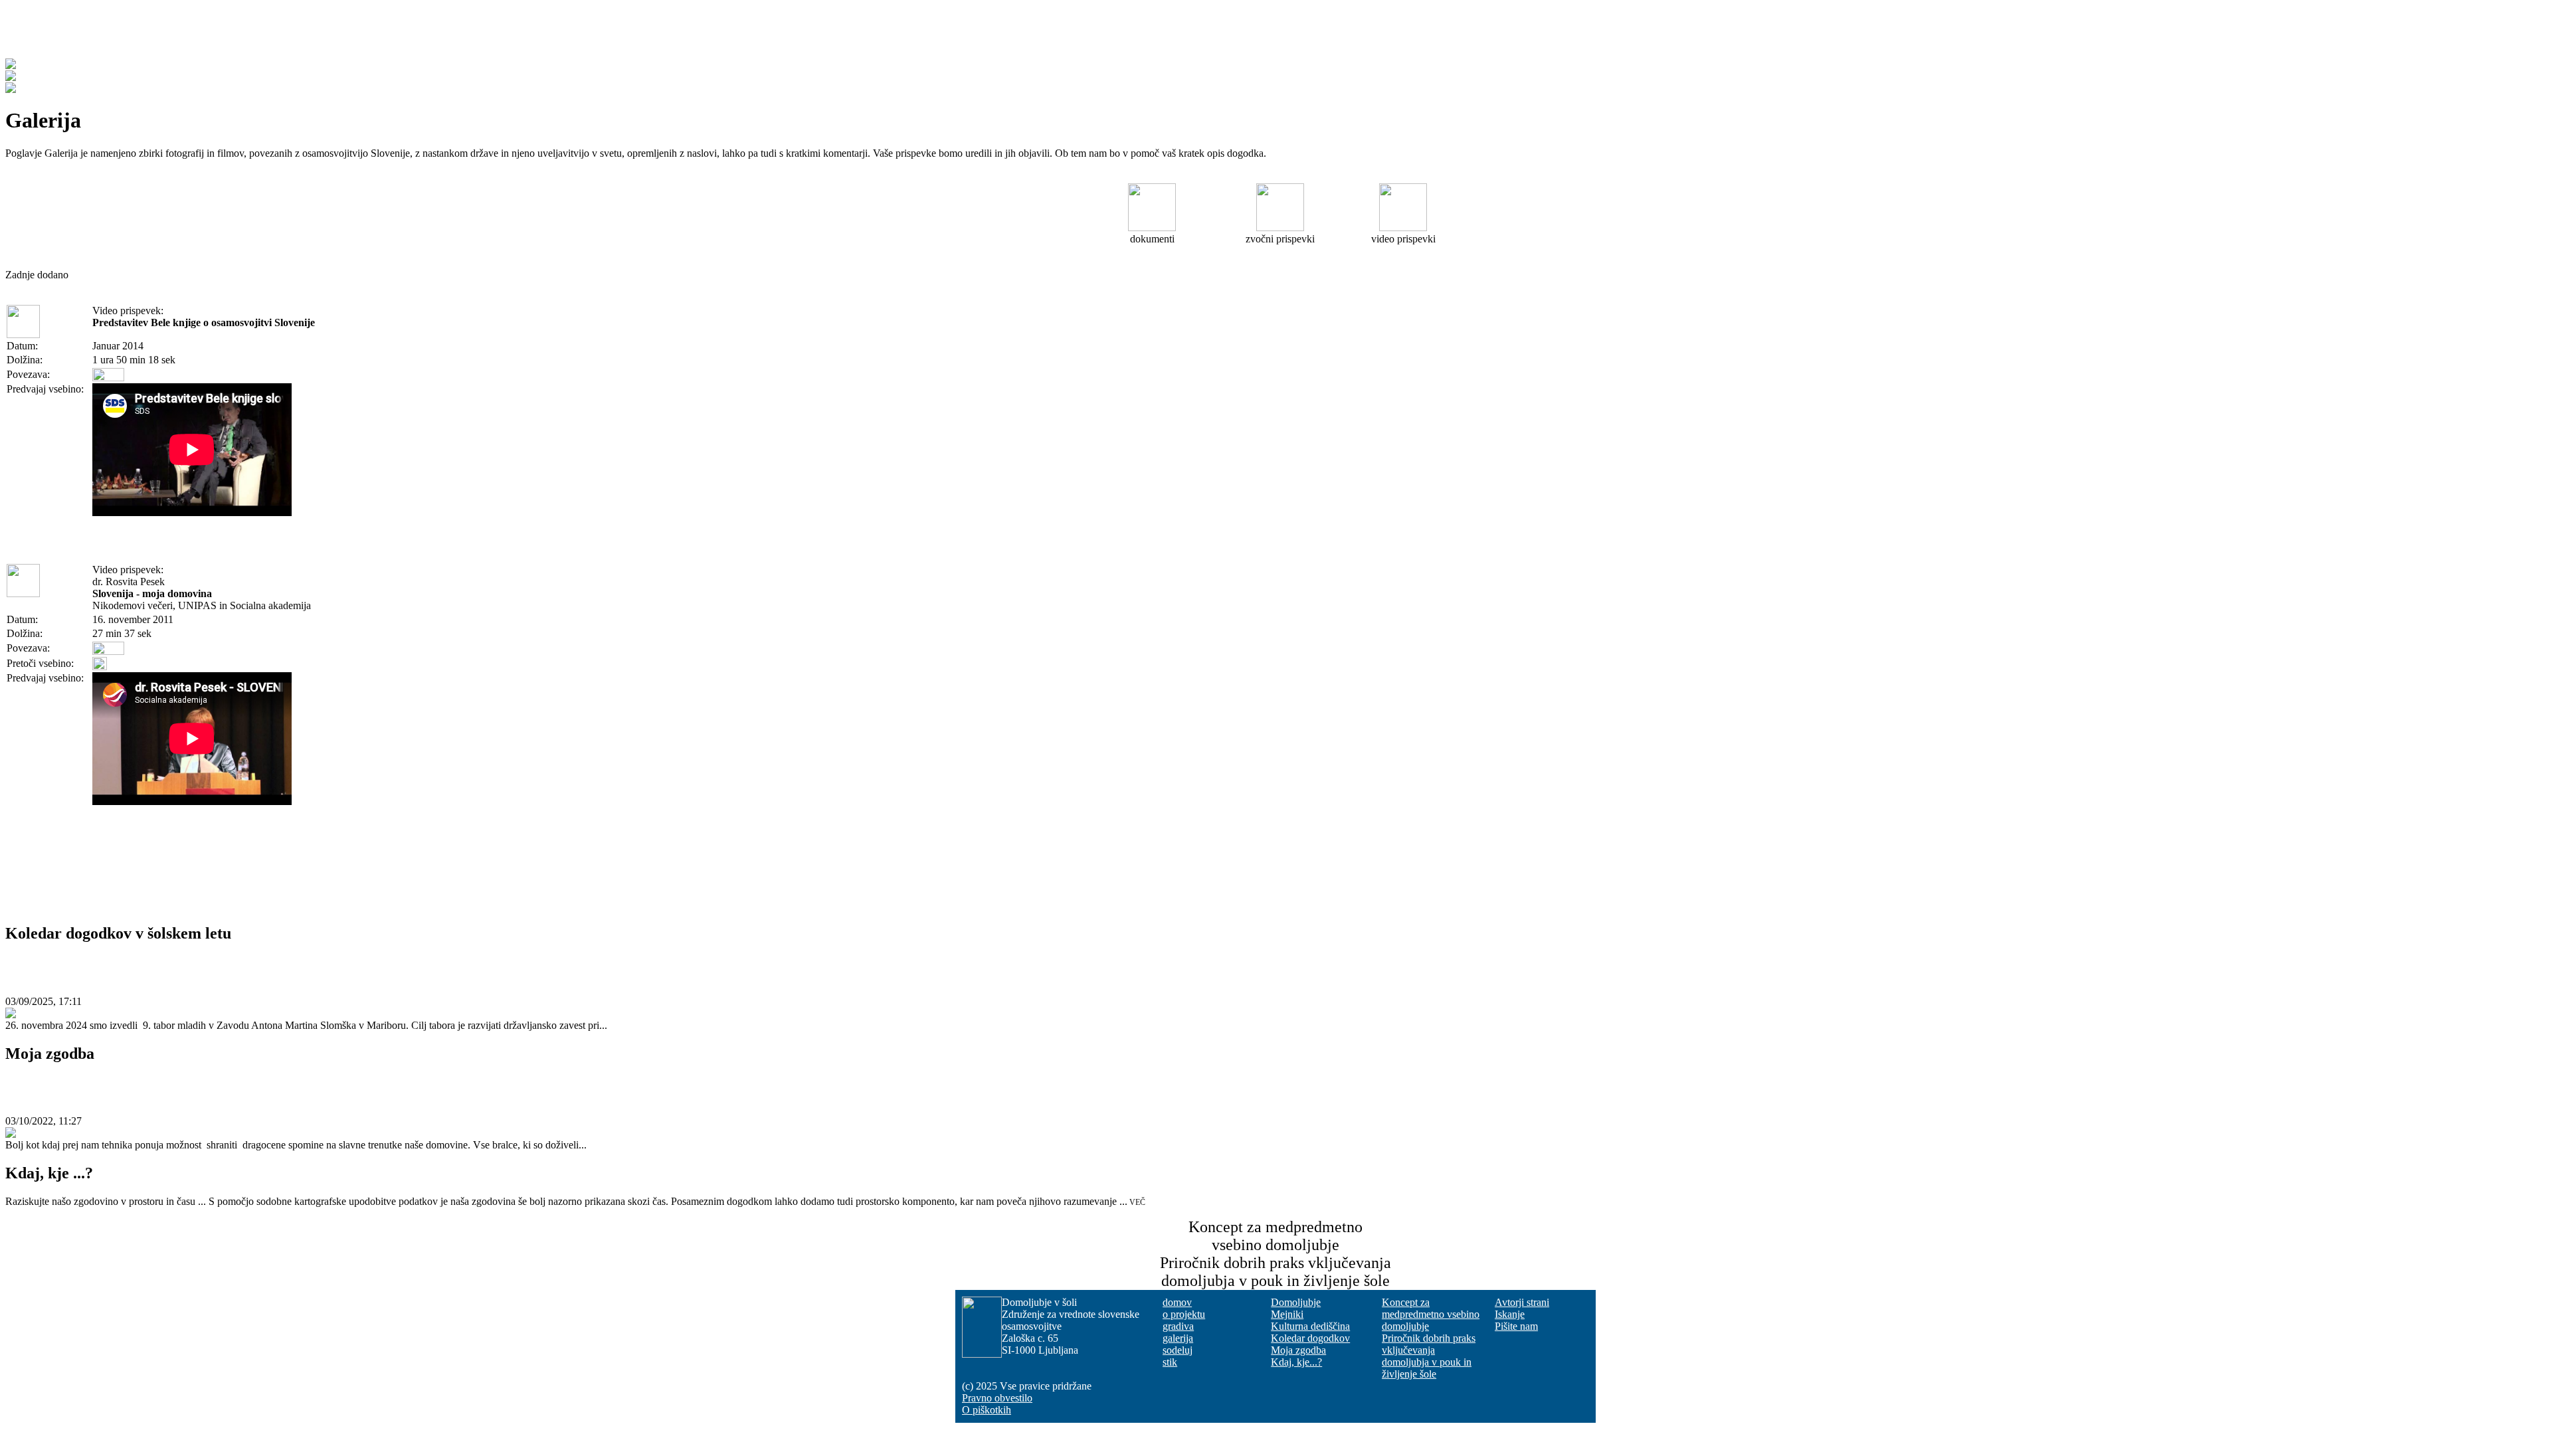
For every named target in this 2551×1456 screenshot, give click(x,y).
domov (1177, 1302)
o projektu (1184, 1314)
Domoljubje (1296, 1302)
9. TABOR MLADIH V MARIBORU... (180, 968)
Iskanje (1510, 1314)
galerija (1178, 1338)
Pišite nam (1516, 1326)
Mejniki (1287, 1314)
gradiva (1178, 1326)
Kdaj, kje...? (1296, 1362)
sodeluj (1178, 1350)
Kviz (513, 35)
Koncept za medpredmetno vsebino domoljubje (1431, 1314)
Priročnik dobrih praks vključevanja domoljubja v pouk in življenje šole (1429, 1356)
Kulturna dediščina (1310, 1326)
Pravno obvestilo (997, 1398)
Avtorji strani (1522, 1302)
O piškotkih (987, 1410)
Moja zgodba (65, 1089)
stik (1170, 1362)
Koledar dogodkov (1310, 1338)
